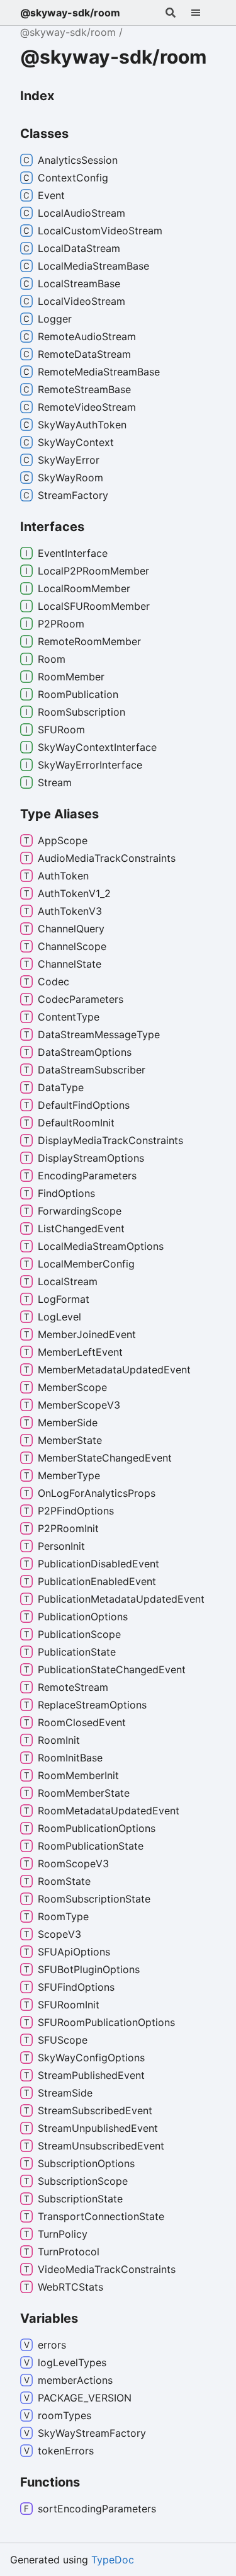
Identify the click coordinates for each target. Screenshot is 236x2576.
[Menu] (203, 13)
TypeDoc (113, 2560)
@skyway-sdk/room (70, 13)
